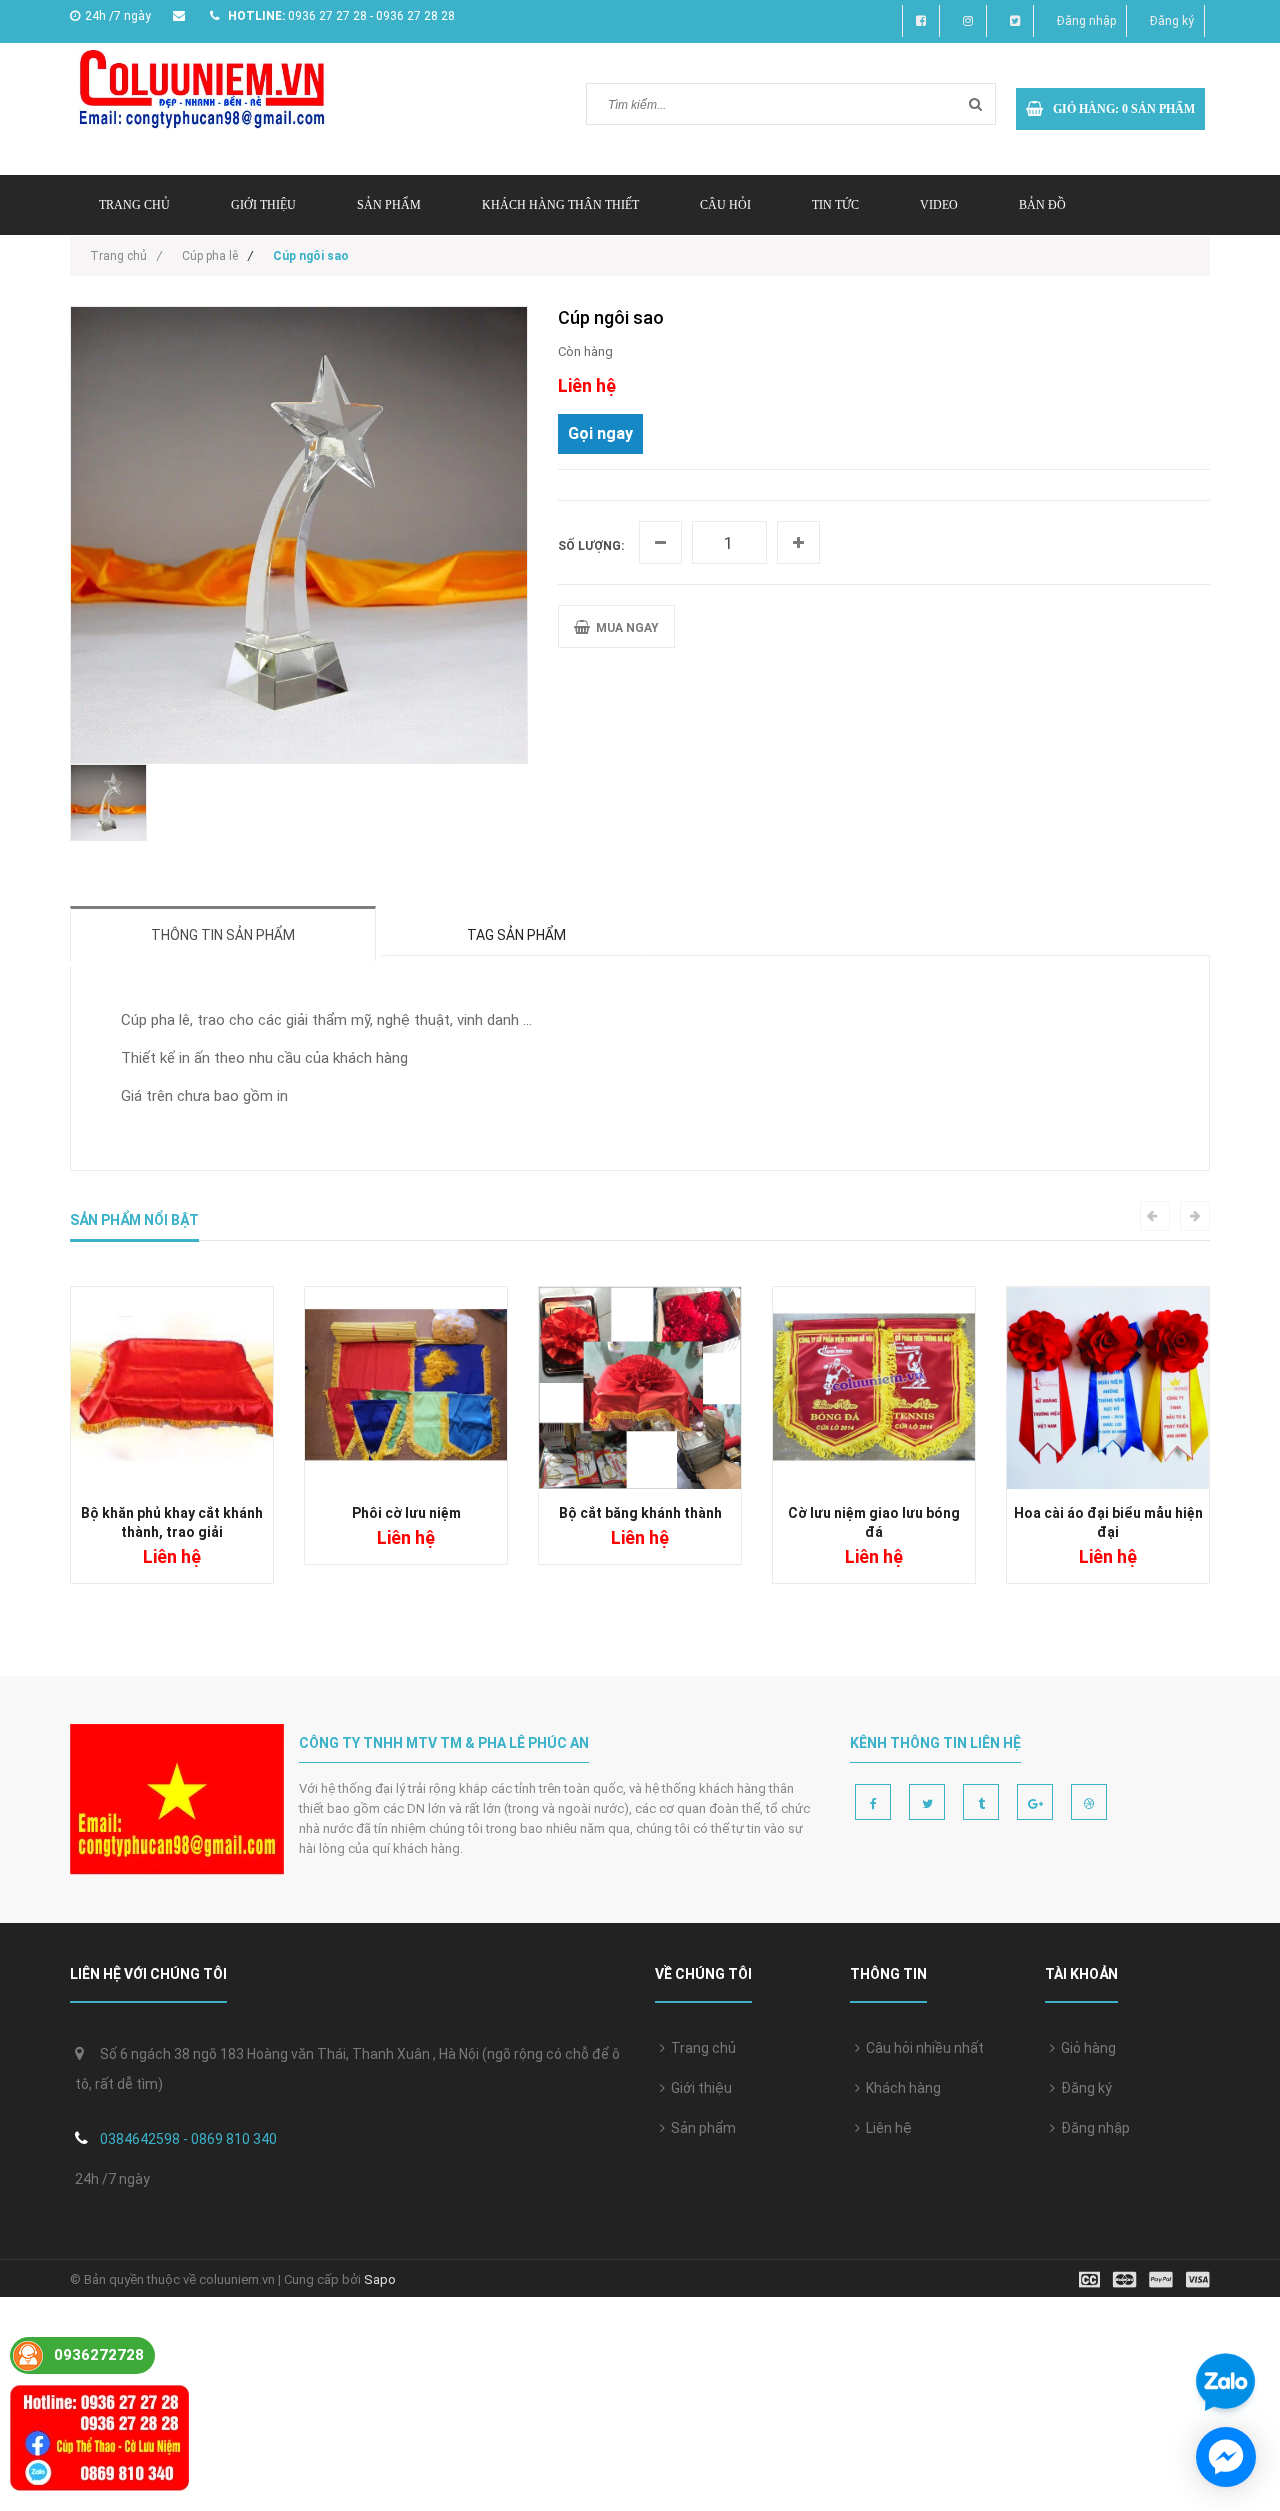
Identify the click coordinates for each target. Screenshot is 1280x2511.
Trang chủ (700, 2048)
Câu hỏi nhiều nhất (922, 2048)
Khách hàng (900, 2088)
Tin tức (835, 205)
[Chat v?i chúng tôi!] (1226, 2457)
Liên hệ (886, 2128)
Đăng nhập (1086, 21)
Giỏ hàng (1085, 2048)
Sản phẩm (389, 205)
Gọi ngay (600, 433)
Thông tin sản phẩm (223, 935)
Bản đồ (1042, 205)
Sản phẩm (700, 2128)
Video (939, 205)
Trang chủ (134, 205)
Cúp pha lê (210, 256)
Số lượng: (591, 546)
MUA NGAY (624, 628)
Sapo (380, 2279)
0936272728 (99, 2355)
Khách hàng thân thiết (560, 205)
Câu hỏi (725, 205)
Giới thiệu (263, 205)
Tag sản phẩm (516, 935)
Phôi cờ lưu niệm (406, 1513)
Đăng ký (1172, 21)
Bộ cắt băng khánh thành (640, 1513)
